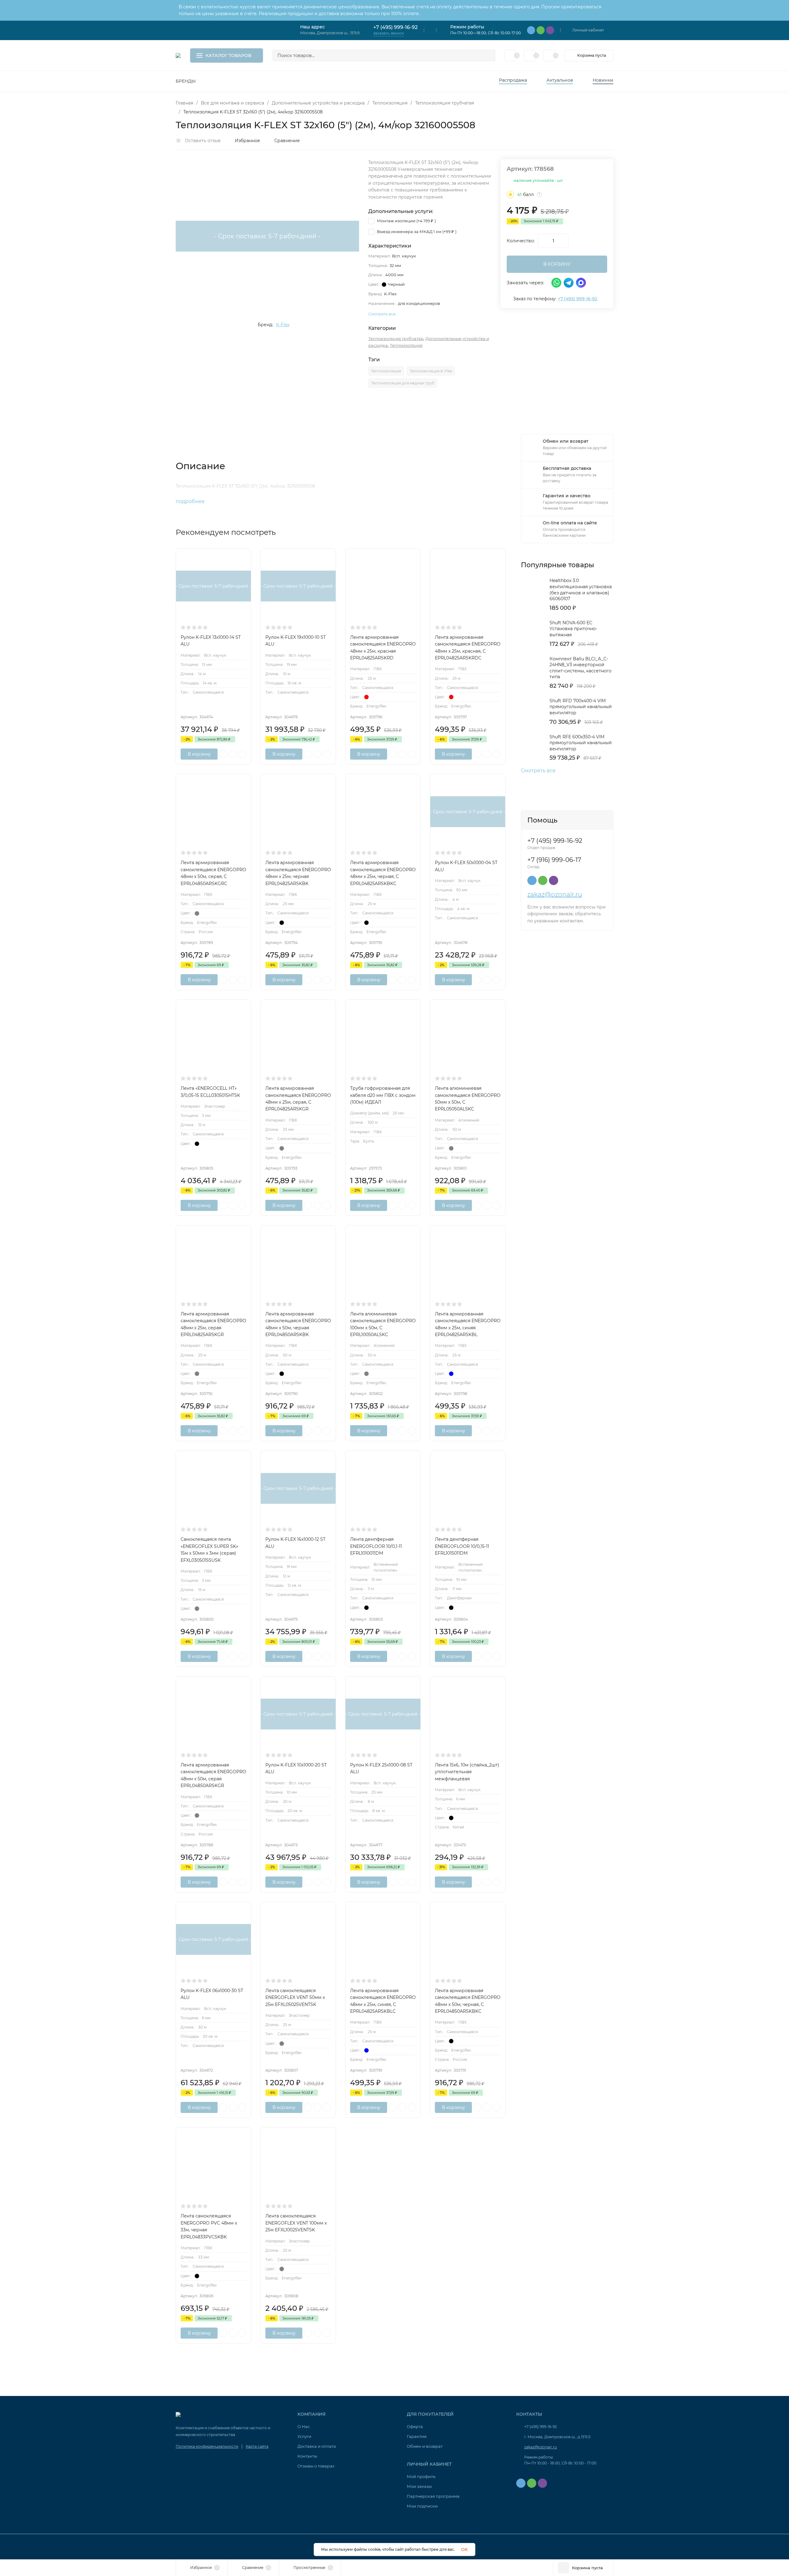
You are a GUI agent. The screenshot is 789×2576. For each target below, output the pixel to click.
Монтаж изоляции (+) (406, 221)
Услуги (304, 2436)
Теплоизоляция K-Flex (431, 371)
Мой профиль (421, 2476)
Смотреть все (538, 771)
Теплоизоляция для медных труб (403, 383)
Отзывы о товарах (316, 2466)
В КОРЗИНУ (557, 264)
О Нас (304, 2426)
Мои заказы (419, 2486)
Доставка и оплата (317, 2446)
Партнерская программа (433, 2496)
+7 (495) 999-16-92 (395, 27)
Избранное (247, 141)
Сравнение (287, 141)
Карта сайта (257, 2446)
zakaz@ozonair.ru (555, 894)
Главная (184, 103)
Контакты (307, 2456)
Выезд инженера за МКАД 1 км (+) (416, 232)
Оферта (415, 2426)
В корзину (199, 754)
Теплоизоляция (390, 103)
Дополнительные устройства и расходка (318, 103)
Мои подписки (422, 2506)
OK (464, 2549)
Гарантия (417, 2436)
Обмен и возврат (425, 2446)
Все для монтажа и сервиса (233, 103)
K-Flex (283, 325)
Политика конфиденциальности (207, 2446)
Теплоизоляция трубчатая (445, 103)
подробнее (191, 501)
